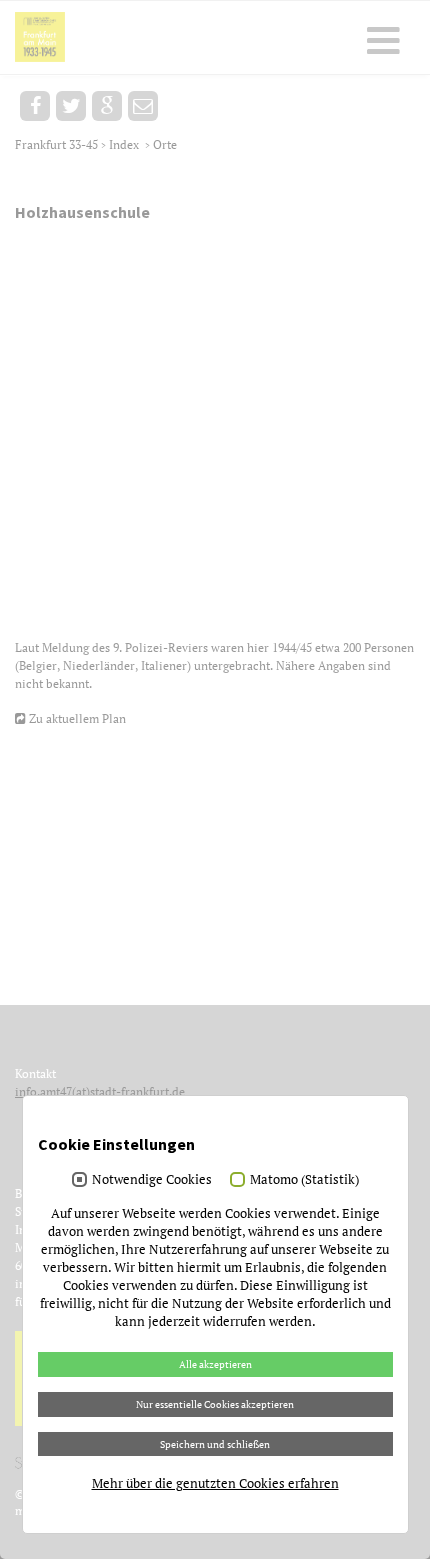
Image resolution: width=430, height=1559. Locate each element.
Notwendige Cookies (152, 1179)
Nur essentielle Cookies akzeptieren (215, 1404)
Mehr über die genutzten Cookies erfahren (215, 1483)
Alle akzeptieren (215, 1364)
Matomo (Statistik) (304, 1179)
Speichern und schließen (215, 1444)
